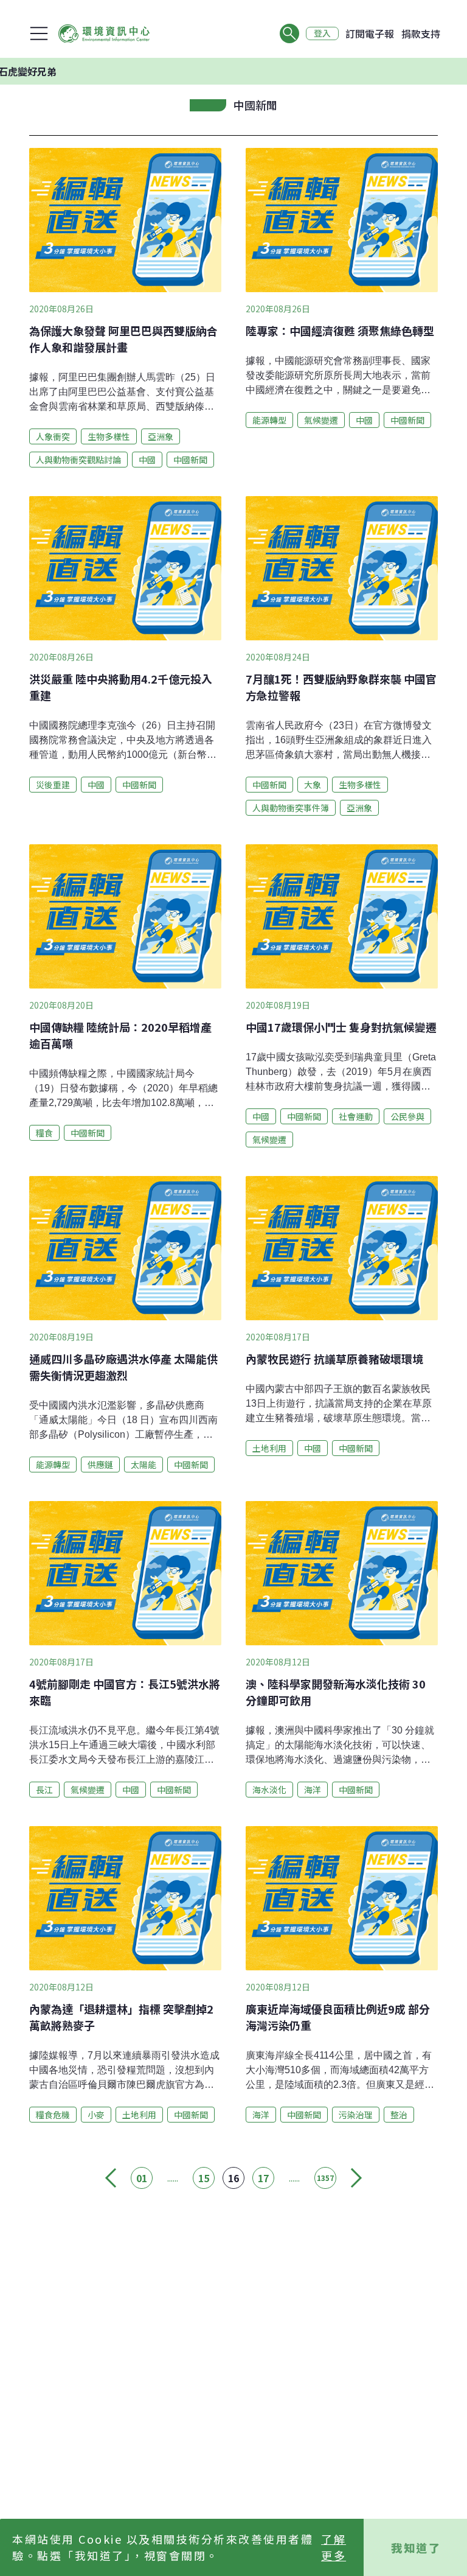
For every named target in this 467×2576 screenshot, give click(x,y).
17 (263, 2178)
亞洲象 (161, 436)
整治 (399, 2115)
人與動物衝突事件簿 (291, 808)
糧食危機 (53, 2115)
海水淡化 (269, 1790)
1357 (325, 2178)
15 (204, 2178)
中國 (147, 460)
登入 (322, 33)
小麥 (96, 2115)
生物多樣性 (109, 436)
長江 (44, 1790)
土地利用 (269, 1448)
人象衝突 (53, 436)
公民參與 (407, 1116)
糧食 (44, 1133)
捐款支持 (421, 33)
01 (142, 2178)
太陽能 (144, 1465)
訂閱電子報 (370, 33)
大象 (313, 785)
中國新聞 (190, 460)
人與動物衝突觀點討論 (78, 460)
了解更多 (334, 2547)
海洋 (313, 1790)
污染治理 (356, 2115)
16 (233, 2178)
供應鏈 (100, 1465)
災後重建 (53, 785)
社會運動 (356, 1116)
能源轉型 (269, 420)
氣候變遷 (321, 420)
